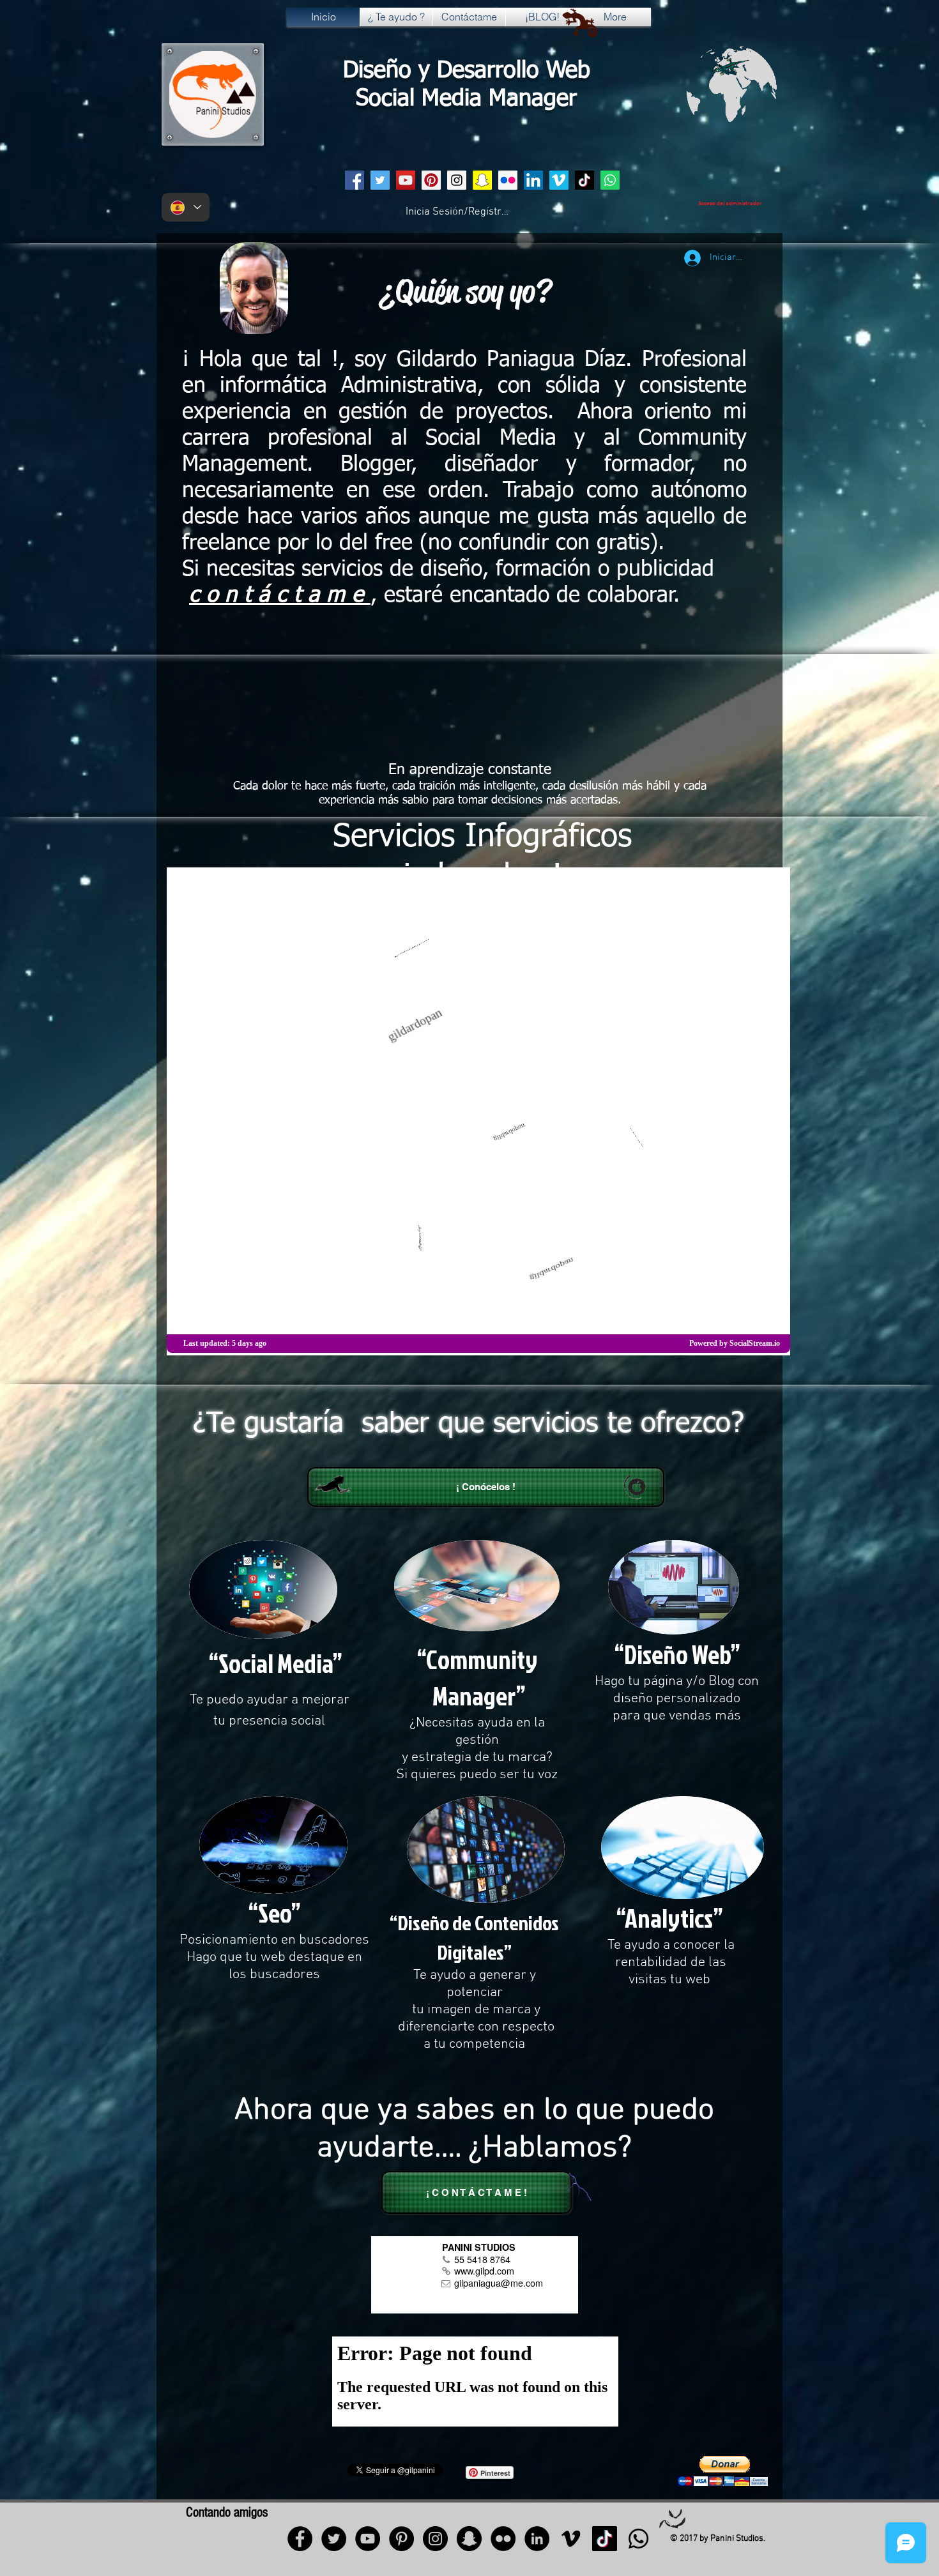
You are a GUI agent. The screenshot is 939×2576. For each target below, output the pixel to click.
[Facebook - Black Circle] (300, 2539)
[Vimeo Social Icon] (559, 180)
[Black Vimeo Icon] (571, 2539)
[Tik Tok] (584, 180)
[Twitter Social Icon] (380, 180)
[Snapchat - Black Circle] (469, 2539)
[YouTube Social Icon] (406, 180)
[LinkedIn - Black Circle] (537, 2539)
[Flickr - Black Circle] (503, 2539)
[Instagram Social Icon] (457, 180)
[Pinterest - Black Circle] (401, 2539)
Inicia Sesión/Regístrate (458, 212)
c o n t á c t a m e (280, 596)
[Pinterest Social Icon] (431, 180)
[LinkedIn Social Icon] (533, 180)
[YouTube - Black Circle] (368, 2539)
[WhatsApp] (610, 180)
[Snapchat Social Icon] (482, 180)
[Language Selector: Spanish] (186, 207)
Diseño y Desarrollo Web (467, 71)
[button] (722, 2471)
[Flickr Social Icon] (508, 180)
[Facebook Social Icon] (355, 180)
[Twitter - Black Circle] (334, 2539)
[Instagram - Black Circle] (435, 2539)
